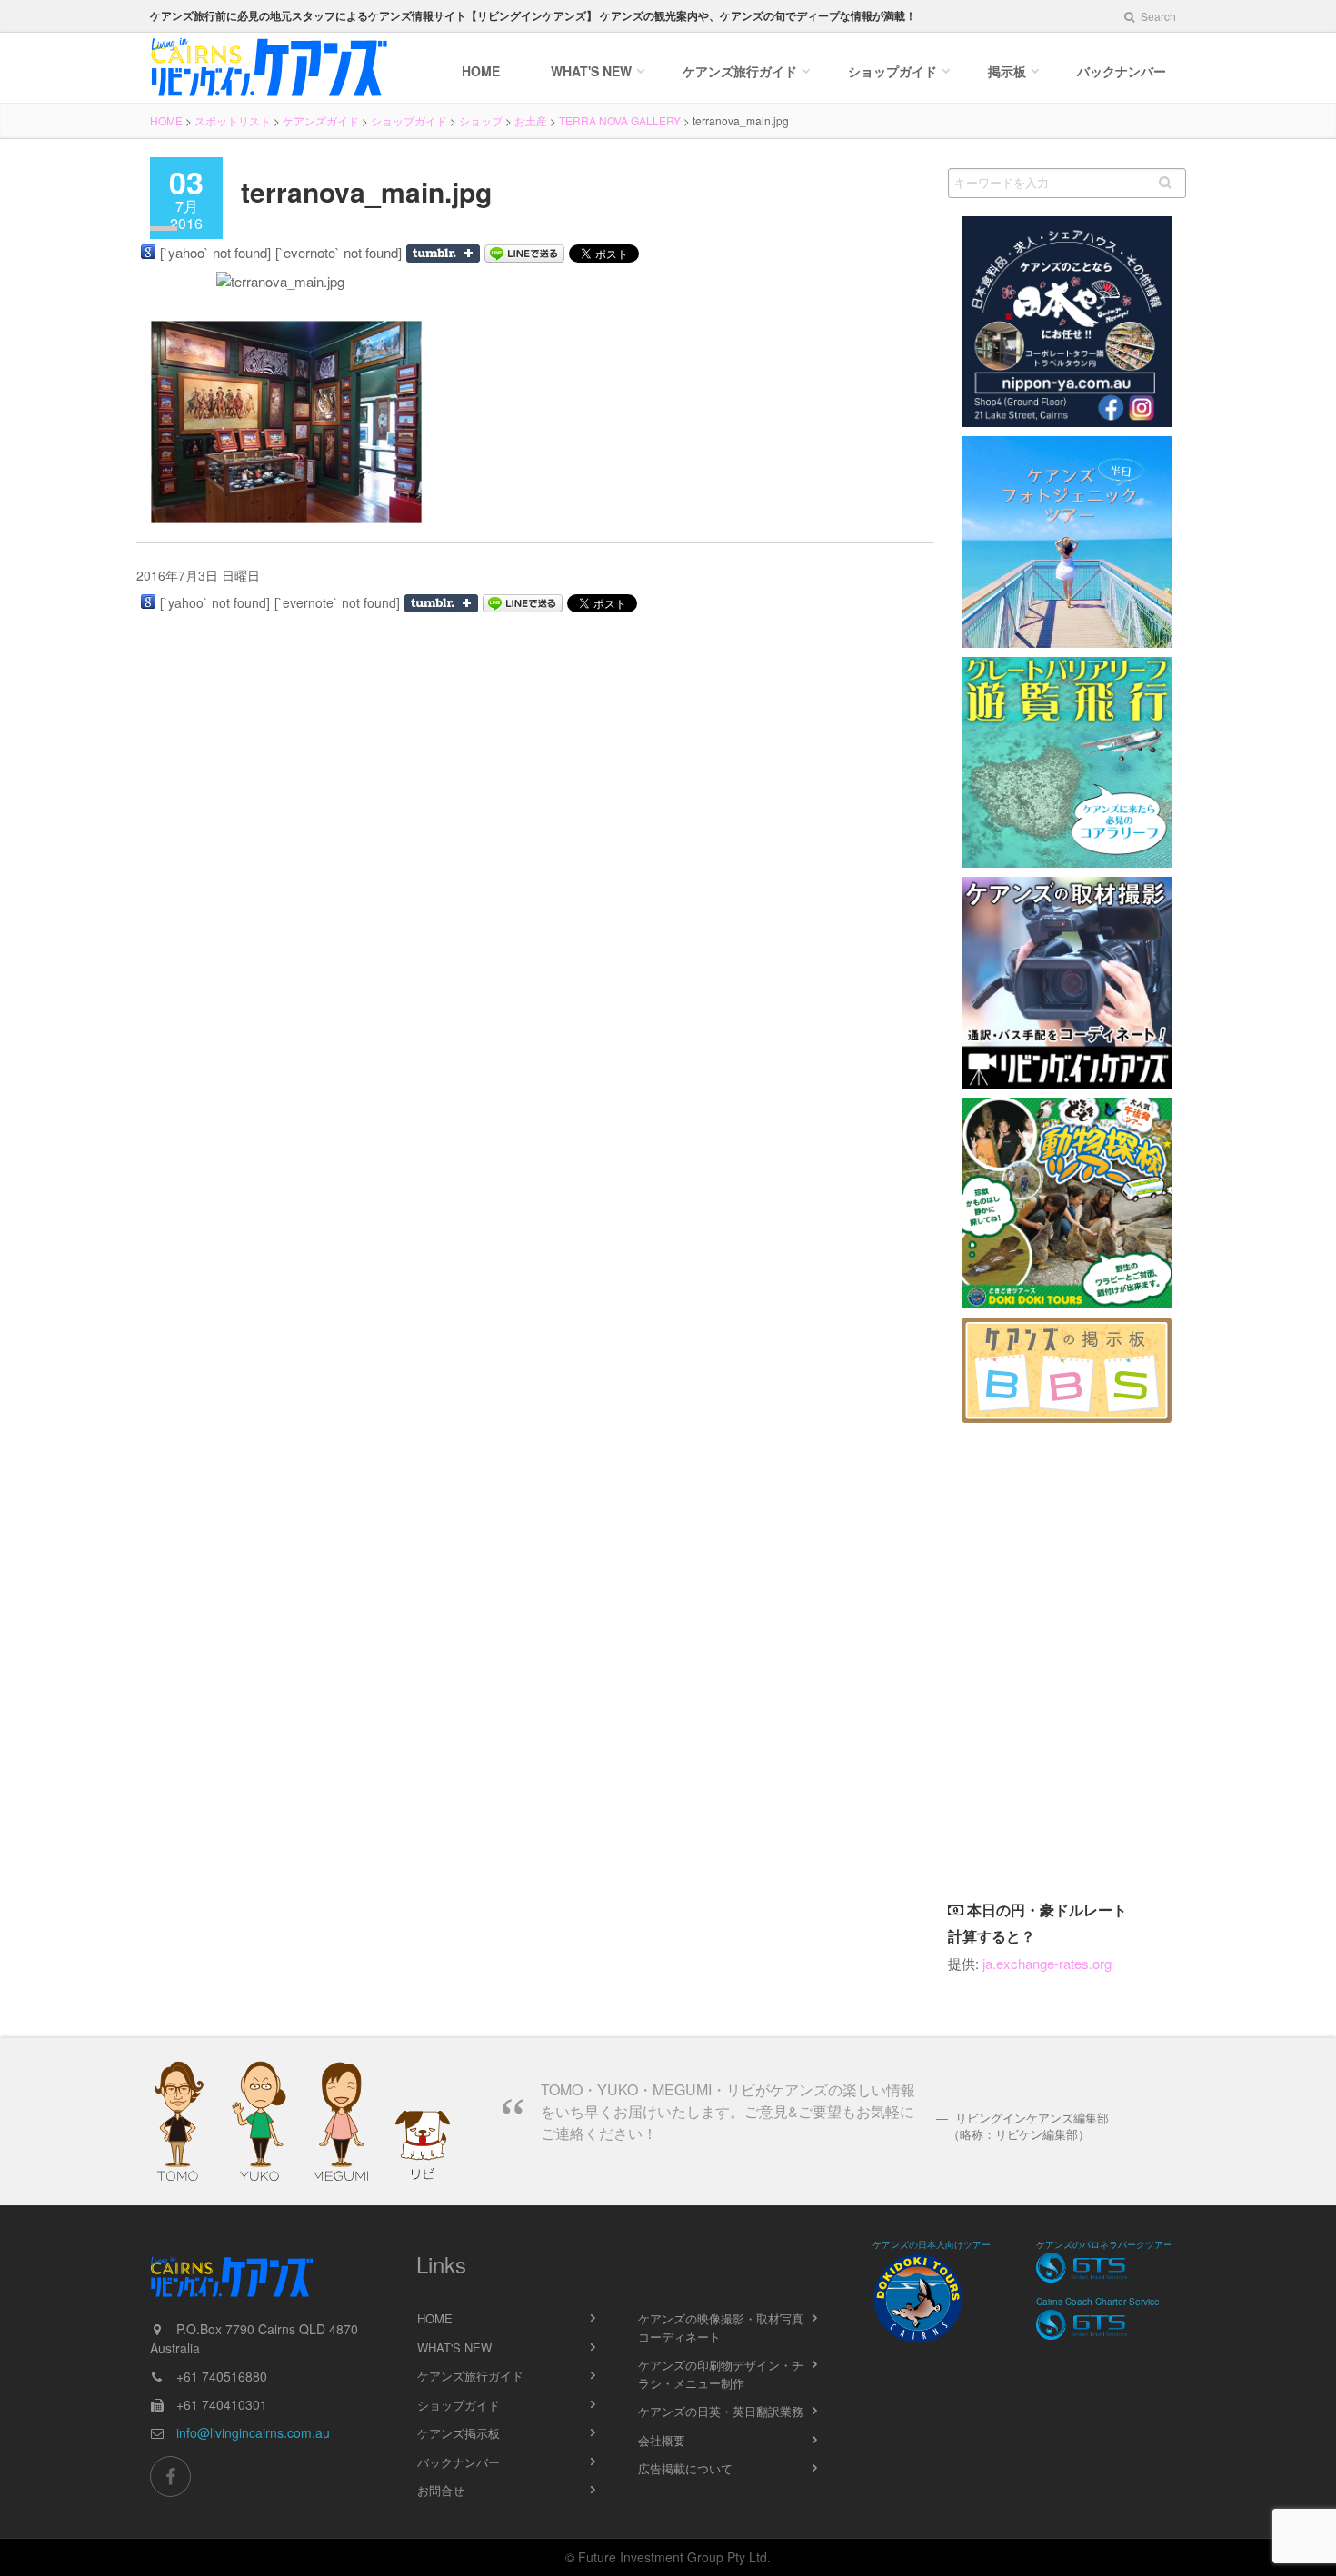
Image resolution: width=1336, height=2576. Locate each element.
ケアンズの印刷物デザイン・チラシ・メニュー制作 (721, 2374)
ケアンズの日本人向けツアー (932, 2244)
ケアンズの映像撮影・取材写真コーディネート (721, 2327)
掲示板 (1007, 71)
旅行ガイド (740, 71)
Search (1157, 16)
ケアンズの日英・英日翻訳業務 (721, 2411)
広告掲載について (685, 2468)
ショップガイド (892, 71)
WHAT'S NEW (454, 2347)
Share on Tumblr (443, 254)
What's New (591, 71)
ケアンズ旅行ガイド (470, 2376)
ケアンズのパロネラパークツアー (1104, 2244)
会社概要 (662, 2440)
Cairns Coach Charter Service (1098, 2302)
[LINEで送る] (524, 254)
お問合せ (441, 2490)
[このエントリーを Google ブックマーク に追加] (148, 252)
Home (481, 71)
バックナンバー (1122, 71)
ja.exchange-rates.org (1047, 1963)
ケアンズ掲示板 (459, 2433)
